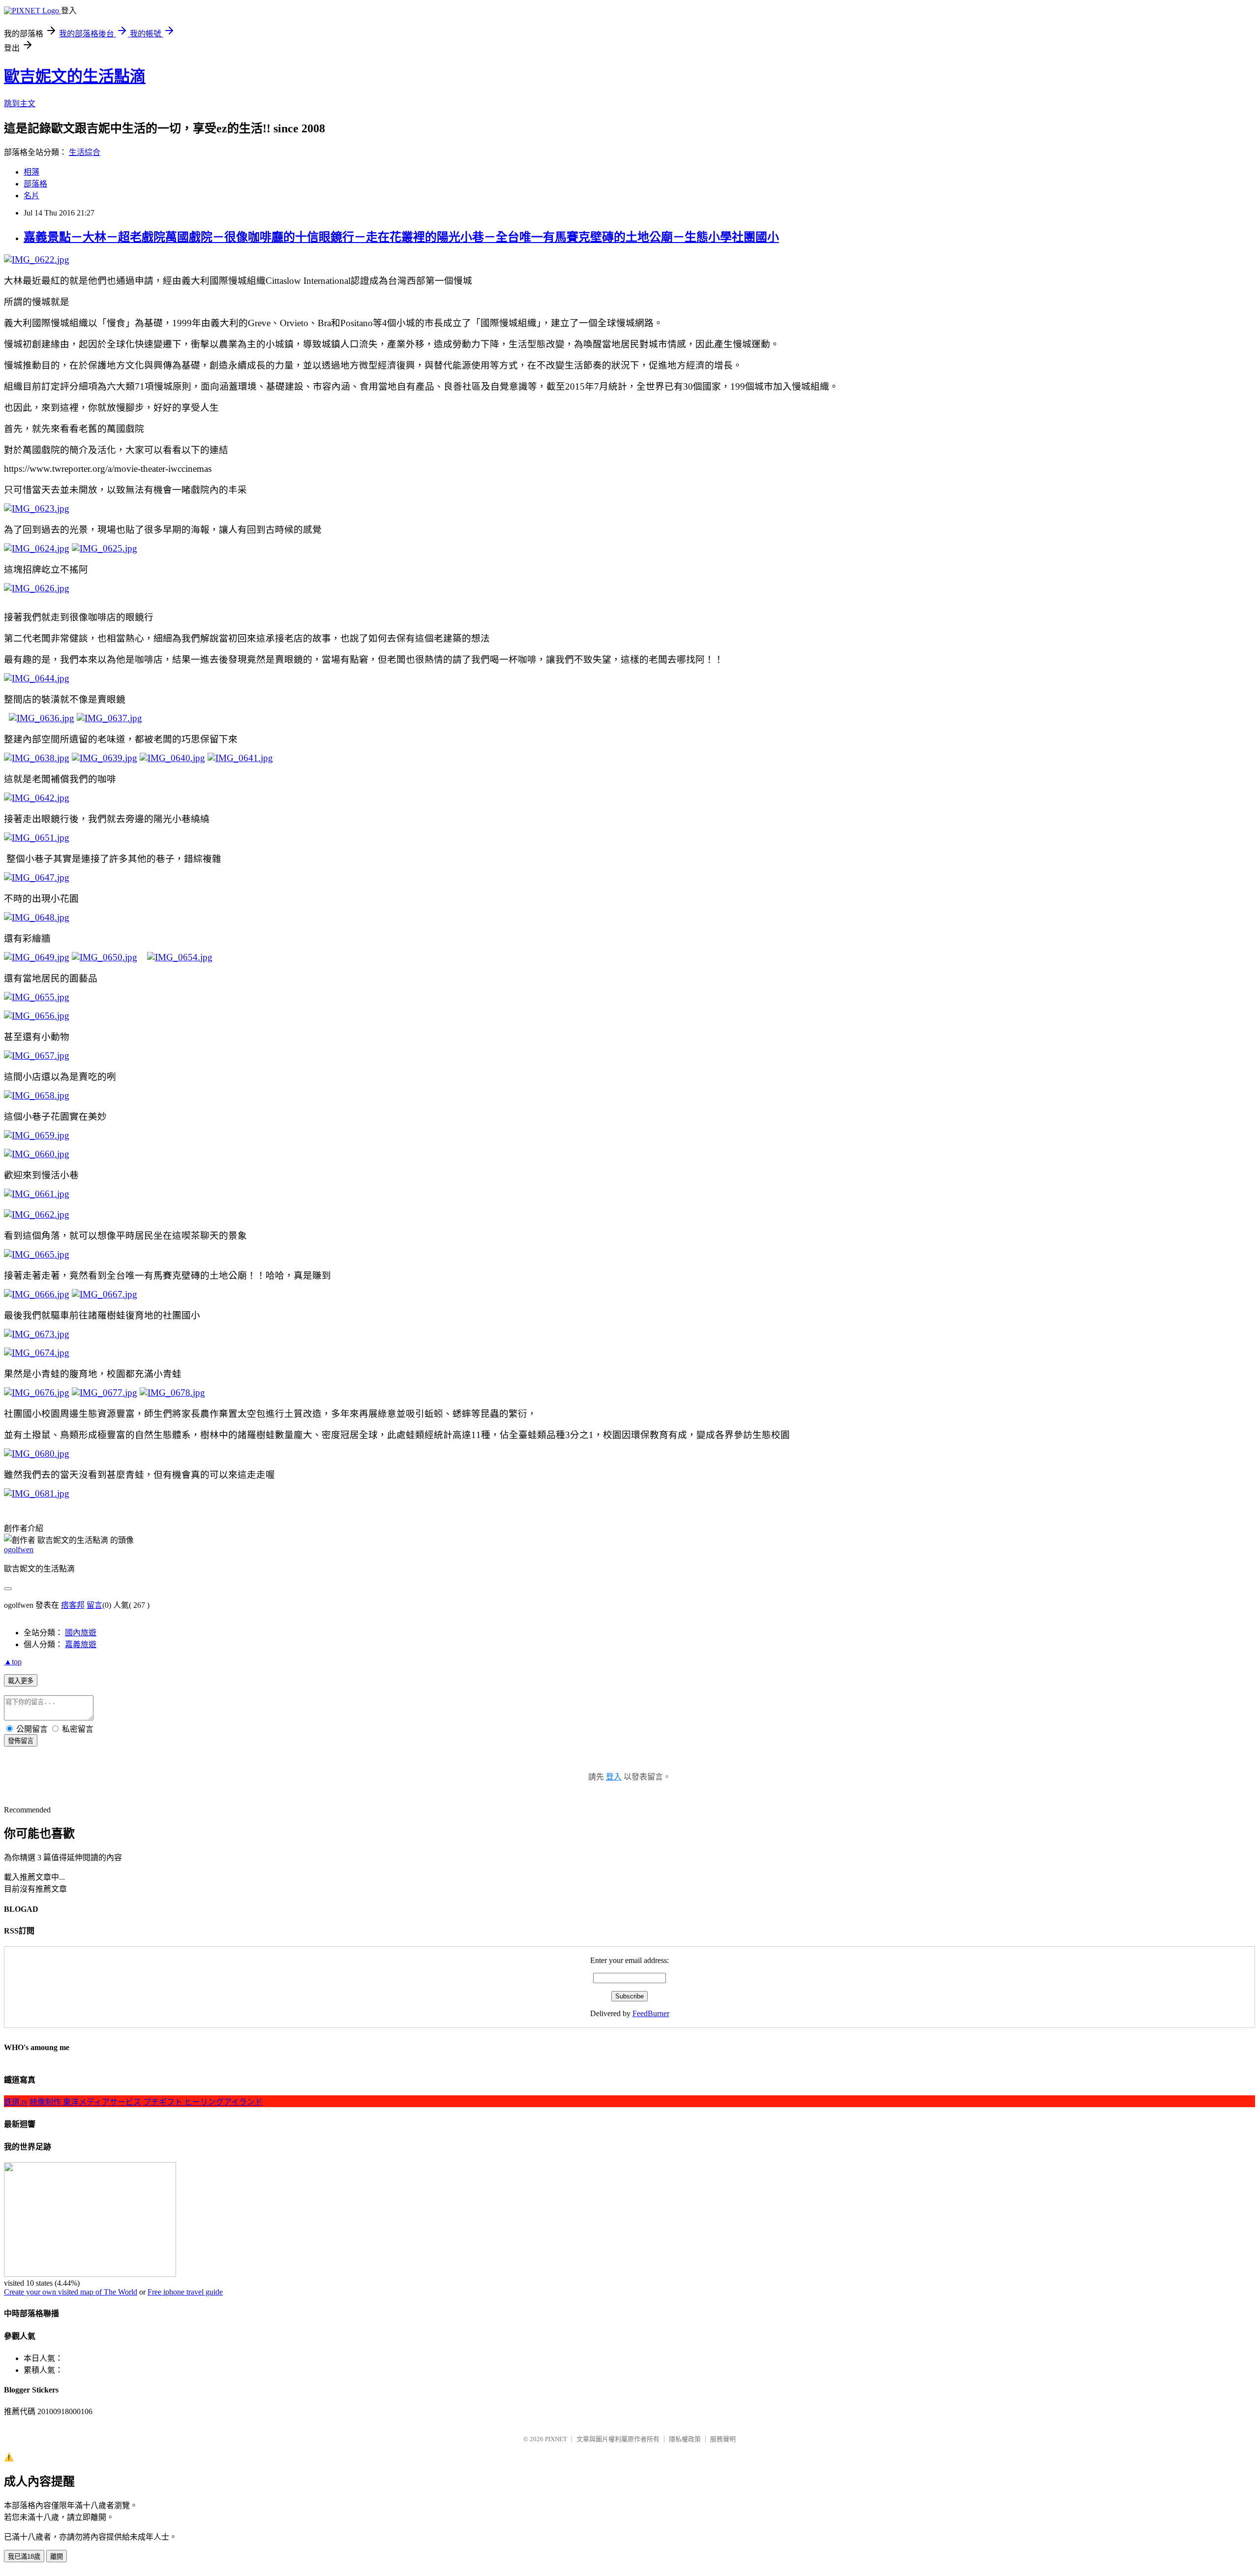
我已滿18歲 (24, 2557)
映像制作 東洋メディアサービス (85, 2102)
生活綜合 (85, 152)
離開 (57, 2557)
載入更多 (21, 1681)
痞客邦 (73, 1605)
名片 (31, 196)
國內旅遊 (81, 1633)
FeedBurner (651, 2013)
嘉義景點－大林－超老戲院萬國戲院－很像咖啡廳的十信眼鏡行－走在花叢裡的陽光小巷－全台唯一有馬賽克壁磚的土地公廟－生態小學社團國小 (401, 237)
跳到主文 (20, 104)
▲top (13, 1662)
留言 (94, 1605)
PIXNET (556, 2439)
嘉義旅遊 (81, 1644)
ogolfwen (19, 1549)
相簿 (31, 172)
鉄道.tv (16, 2102)
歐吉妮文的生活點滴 (75, 76)
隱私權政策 (685, 2439)
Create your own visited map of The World (71, 2292)
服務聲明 (723, 2439)
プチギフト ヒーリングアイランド (203, 2102)
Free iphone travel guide (185, 2292)
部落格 (35, 184)
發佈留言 (21, 1741)
